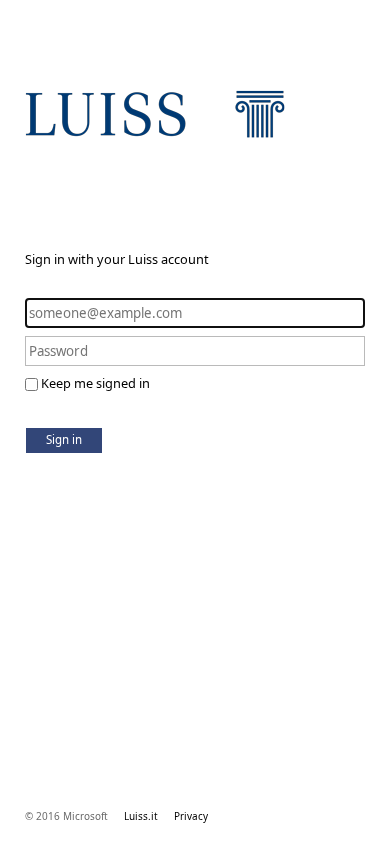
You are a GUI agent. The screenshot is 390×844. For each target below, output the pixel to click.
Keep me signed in (95, 383)
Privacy (191, 816)
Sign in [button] (64, 439)
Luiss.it (141, 816)
